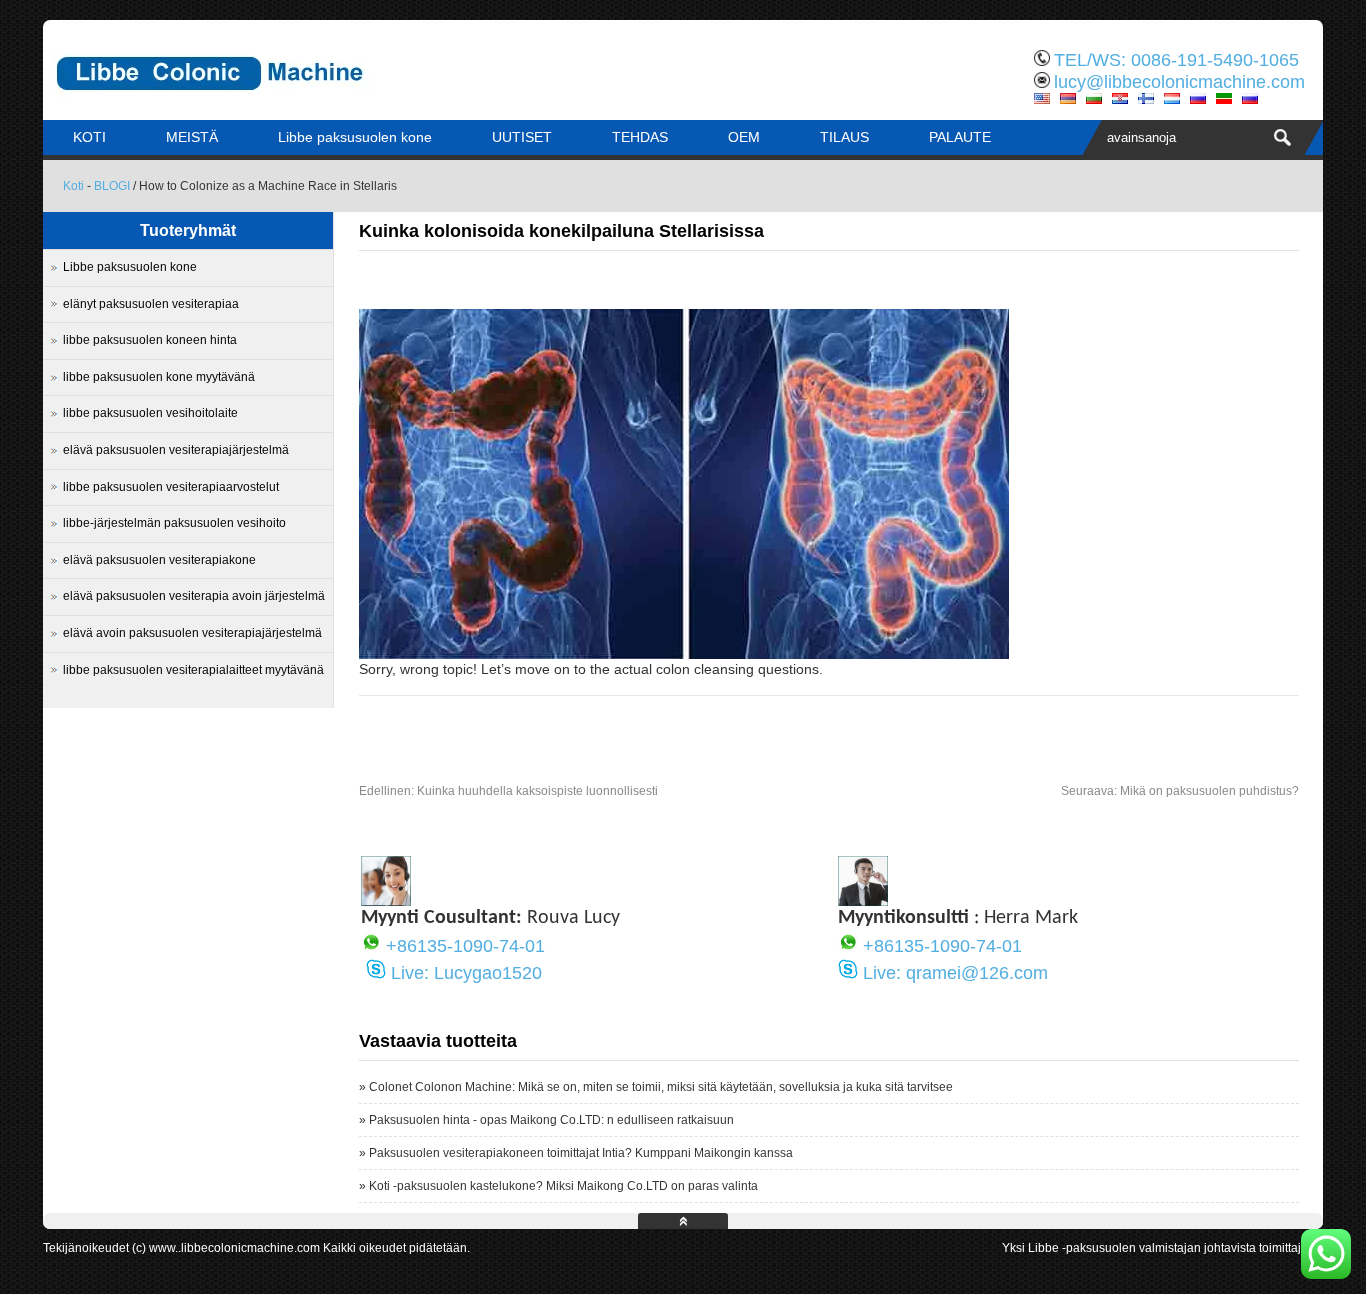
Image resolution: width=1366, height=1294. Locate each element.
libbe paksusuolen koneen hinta (150, 340)
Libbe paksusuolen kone (355, 137)
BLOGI (112, 186)
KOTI (89, 137)
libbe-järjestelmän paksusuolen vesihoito (174, 523)
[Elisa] (386, 901)
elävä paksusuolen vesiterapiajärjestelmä (176, 450)
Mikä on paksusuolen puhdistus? (1180, 791)
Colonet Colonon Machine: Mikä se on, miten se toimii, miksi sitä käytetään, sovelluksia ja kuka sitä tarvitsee (661, 1087)
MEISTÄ (192, 137)
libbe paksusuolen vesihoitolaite (150, 413)
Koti (73, 186)
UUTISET (522, 137)
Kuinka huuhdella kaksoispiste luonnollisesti (508, 791)
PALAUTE (960, 137)
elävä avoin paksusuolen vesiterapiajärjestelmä (192, 633)
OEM (744, 137)
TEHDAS (640, 137)
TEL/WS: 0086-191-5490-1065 (1176, 60)
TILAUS (844, 137)
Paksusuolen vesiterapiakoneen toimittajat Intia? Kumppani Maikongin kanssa (581, 1153)
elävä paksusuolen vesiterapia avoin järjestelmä (194, 596)
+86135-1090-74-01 (465, 946)
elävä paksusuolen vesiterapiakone (159, 560)
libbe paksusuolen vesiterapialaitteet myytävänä (193, 670)
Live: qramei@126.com (955, 973)
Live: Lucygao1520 (466, 973)
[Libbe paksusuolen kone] (253, 105)
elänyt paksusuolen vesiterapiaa (151, 304)
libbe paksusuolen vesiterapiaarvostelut (171, 487)
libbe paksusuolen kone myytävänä (159, 377)
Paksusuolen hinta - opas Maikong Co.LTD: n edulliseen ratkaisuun (551, 1120)
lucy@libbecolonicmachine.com (1179, 82)
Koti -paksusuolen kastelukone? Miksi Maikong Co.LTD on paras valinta (563, 1186)
